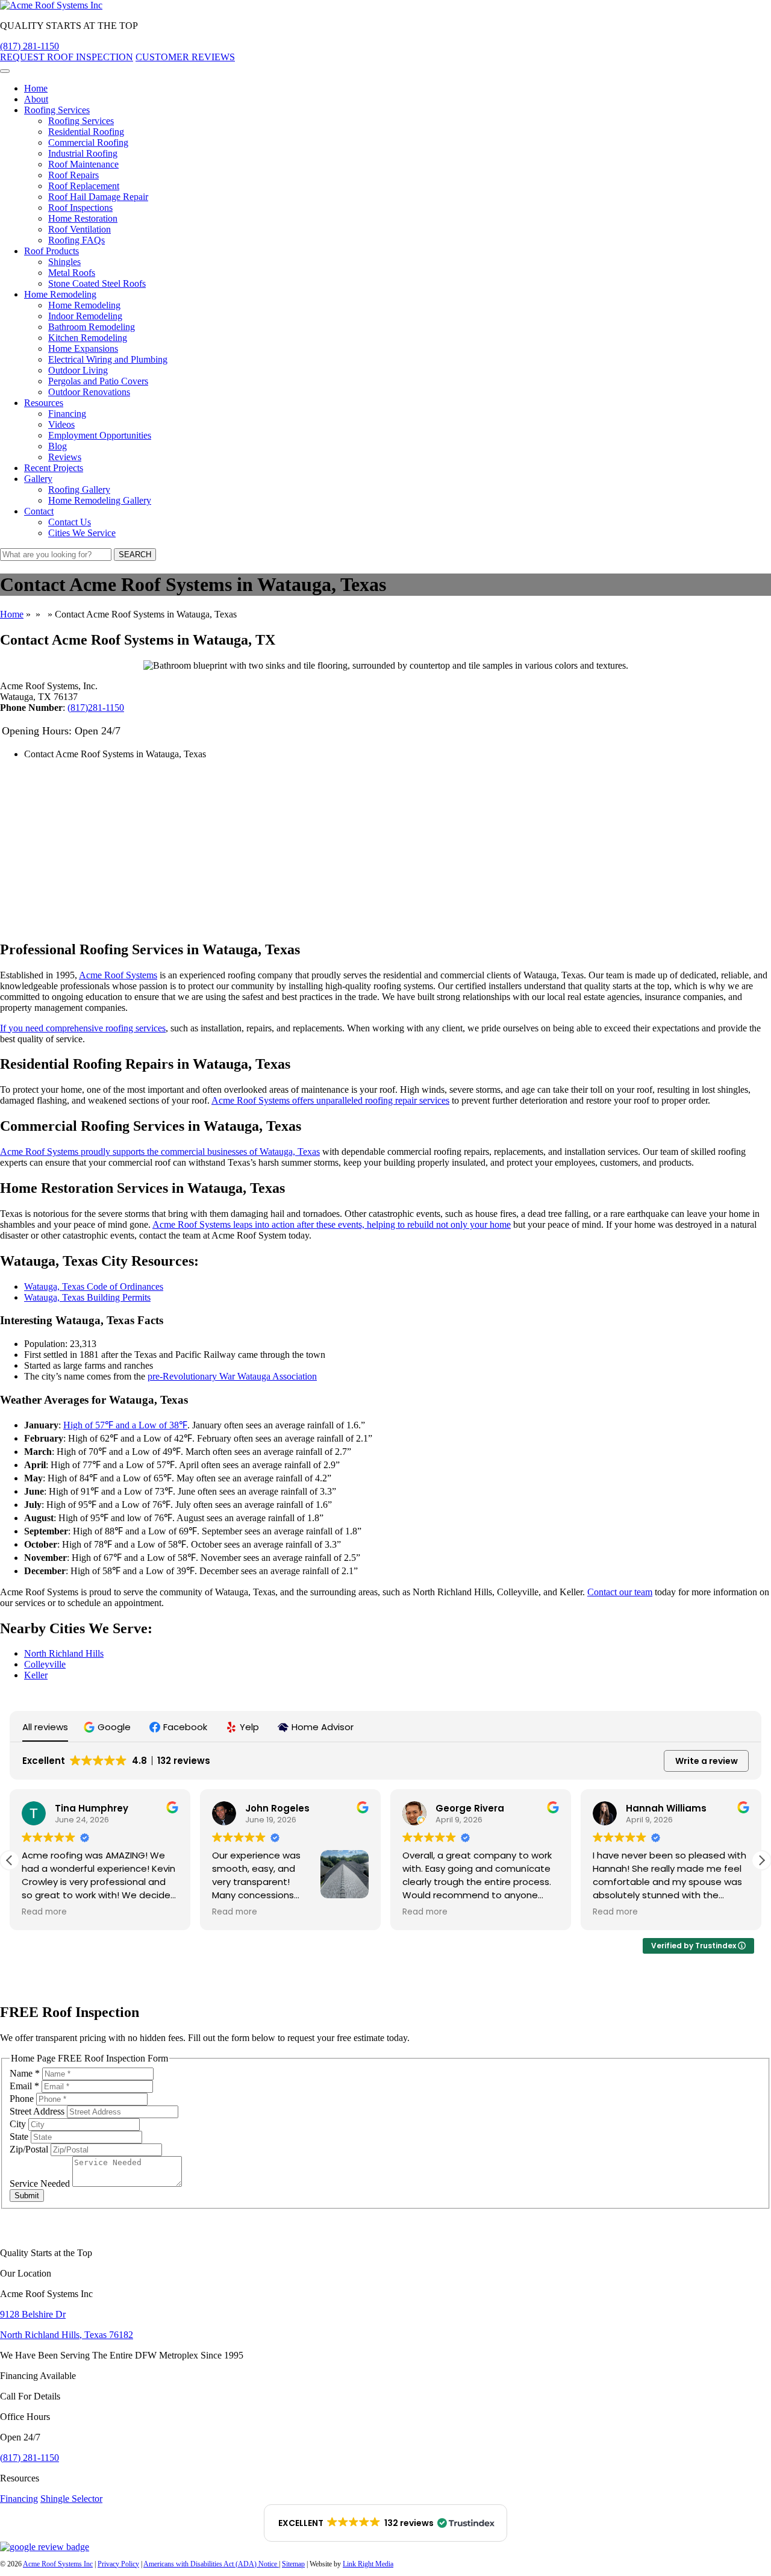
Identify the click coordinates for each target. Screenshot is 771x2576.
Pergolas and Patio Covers (98, 381)
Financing (67, 414)
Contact (39, 511)
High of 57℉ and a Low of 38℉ (125, 1425)
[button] (109, 1727)
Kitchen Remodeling (88, 338)
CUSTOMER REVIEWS (185, 57)
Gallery (38, 479)
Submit (27, 2196)
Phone (23, 2099)
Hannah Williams (666, 1808)
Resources (44, 403)
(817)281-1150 (96, 708)
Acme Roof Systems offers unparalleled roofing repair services (330, 1100)
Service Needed (41, 2184)
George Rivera (470, 1808)
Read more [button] (44, 1912)
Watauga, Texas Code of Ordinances (94, 1286)
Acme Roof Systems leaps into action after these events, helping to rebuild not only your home (332, 1224)
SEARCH (135, 555)
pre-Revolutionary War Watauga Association (232, 1376)
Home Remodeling (60, 294)
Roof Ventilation (80, 229)
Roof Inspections (80, 208)
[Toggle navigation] (5, 71)
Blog (58, 446)
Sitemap (293, 2564)
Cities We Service (82, 533)
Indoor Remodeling (85, 316)
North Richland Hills (64, 1653)
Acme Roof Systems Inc (58, 2564)
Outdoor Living (78, 370)
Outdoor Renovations (89, 392)
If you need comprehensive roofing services (83, 1028)
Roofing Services (57, 110)
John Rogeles (277, 1808)
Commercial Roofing (88, 142)
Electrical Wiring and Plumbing (108, 359)
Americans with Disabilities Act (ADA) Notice (211, 2564)
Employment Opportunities (100, 435)
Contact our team (620, 1592)
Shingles (64, 262)
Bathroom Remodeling (92, 327)
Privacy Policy (118, 2564)
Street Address (38, 2111)
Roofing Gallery (79, 489)
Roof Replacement (84, 186)
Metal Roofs (72, 273)
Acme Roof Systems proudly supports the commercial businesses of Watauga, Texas (160, 1152)
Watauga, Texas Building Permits (87, 1297)
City (19, 2124)
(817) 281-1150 (30, 46)
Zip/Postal (30, 2149)
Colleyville (45, 1664)
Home (36, 88)
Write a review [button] (707, 1761)
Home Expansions (83, 349)
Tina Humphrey (92, 1808)
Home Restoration (83, 218)
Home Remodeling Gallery (100, 500)
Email (24, 2086)
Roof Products (52, 251)
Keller (36, 1675)
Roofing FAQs (76, 240)
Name (25, 2073)
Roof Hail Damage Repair (98, 197)
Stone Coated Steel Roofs (97, 283)
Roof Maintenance (83, 164)
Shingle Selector (71, 2499)
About (36, 99)
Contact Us (70, 522)
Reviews (65, 457)
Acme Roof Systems (118, 975)
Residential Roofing (86, 132)
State (20, 2137)
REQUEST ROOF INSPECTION (67, 57)
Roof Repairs (73, 175)
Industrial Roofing (83, 153)
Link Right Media (368, 2564)
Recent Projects (54, 468)
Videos (61, 424)
